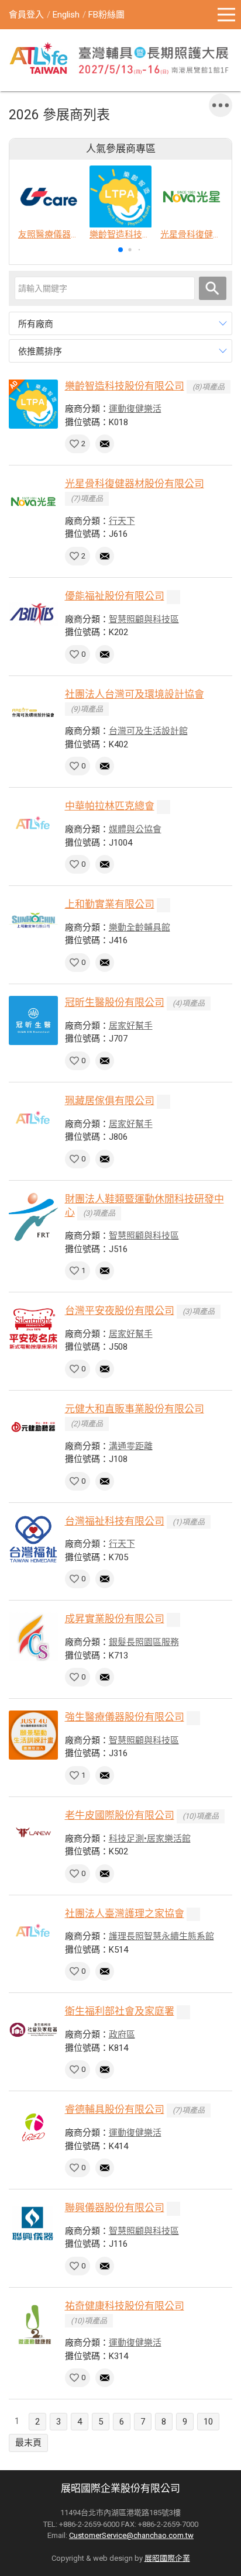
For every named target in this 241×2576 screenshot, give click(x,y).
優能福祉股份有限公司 (115, 596)
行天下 (122, 521)
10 (208, 2422)
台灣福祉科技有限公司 (115, 1521)
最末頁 (28, 2443)
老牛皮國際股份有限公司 (120, 1815)
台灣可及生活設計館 (148, 731)
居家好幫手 (131, 1026)
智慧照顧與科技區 (144, 619)
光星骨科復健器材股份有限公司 (135, 484)
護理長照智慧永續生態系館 (161, 1936)
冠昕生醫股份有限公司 (115, 1002)
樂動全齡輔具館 (140, 927)
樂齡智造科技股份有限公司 (125, 386)
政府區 (122, 2034)
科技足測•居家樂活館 (150, 1839)
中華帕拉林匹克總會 (110, 806)
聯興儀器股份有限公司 (115, 2208)
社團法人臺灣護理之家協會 (125, 1913)
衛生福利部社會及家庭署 (120, 2011)
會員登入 (26, 15)
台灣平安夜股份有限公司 (120, 1311)
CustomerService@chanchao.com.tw (131, 2535)
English (66, 15)
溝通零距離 (131, 1446)
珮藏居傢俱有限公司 (110, 1101)
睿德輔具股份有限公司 (115, 2109)
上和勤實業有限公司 (110, 904)
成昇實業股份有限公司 (115, 1619)
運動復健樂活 (135, 409)
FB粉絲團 (106, 15)
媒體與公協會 (135, 829)
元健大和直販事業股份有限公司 (135, 1409)
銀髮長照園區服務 (144, 1642)
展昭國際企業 (167, 2558)
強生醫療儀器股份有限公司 (125, 1717)
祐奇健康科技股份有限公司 (125, 2306)
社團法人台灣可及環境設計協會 (135, 694)
